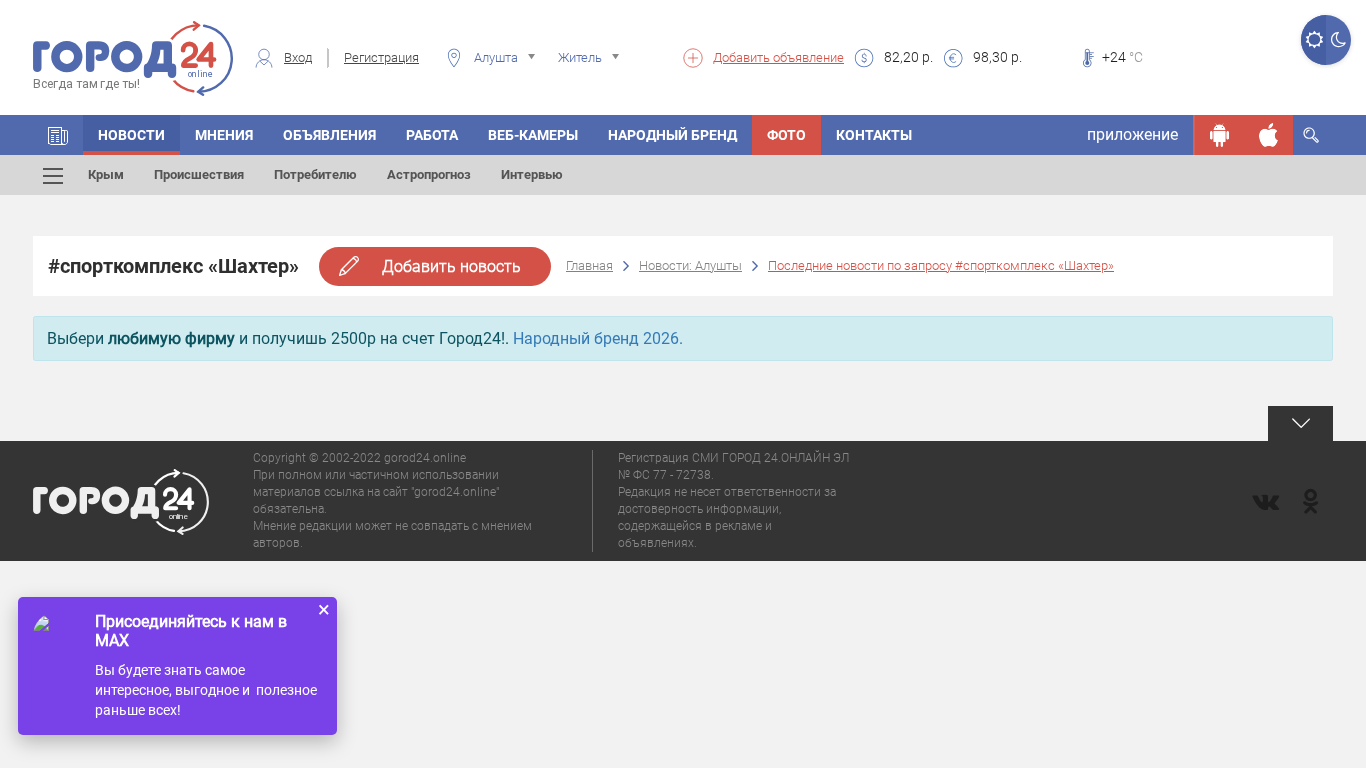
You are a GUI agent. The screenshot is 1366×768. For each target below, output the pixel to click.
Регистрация (381, 57)
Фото (786, 135)
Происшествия (199, 174)
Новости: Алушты (690, 265)
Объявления (329, 135)
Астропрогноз (429, 174)
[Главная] (58, 135)
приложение (1132, 134)
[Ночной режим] (1338, 40)
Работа (432, 135)
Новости (131, 135)
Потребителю (315, 174)
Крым (106, 174)
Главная (589, 265)
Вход (298, 57)
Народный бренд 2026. (598, 338)
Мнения (224, 135)
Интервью (532, 174)
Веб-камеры (533, 135)
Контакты (874, 135)
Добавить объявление (778, 57)
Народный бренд (672, 135)
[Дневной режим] (1313, 40)
